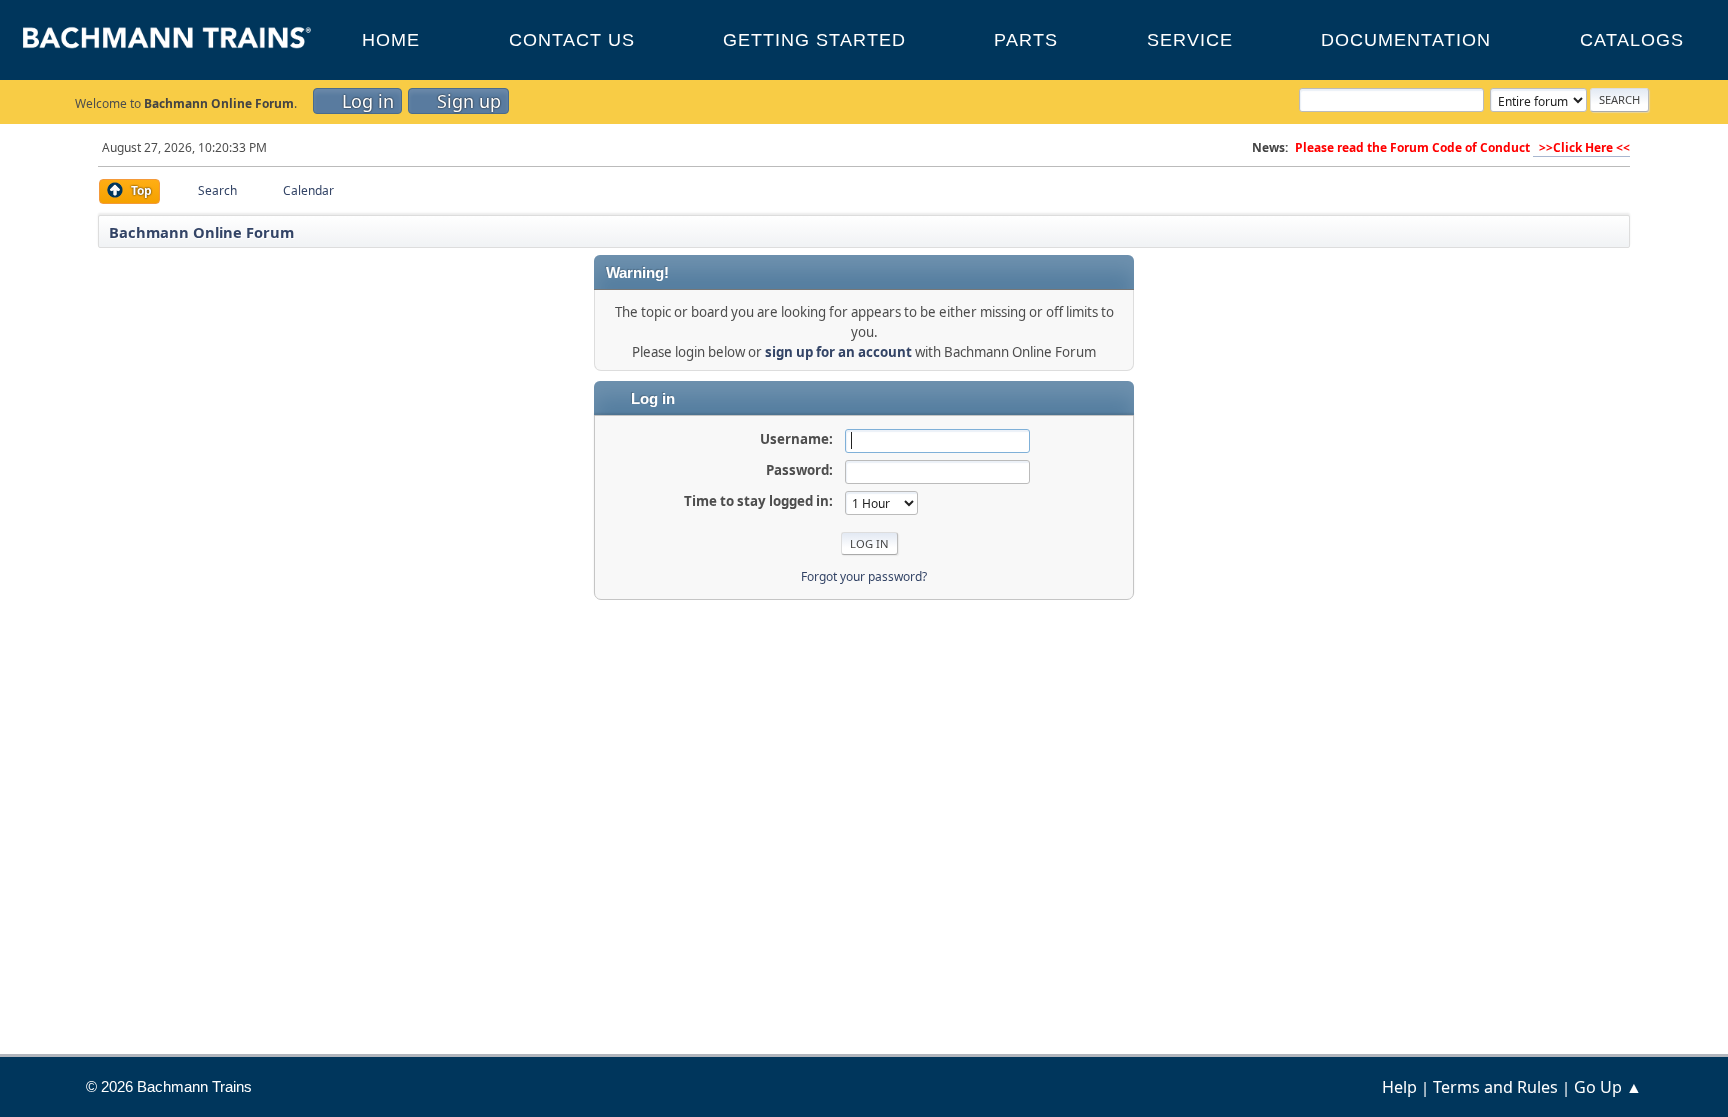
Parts (1026, 40)
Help (1399, 1087)
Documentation (1406, 40)
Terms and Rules (1495, 1087)
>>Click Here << (1581, 147)
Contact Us (572, 40)
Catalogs (1632, 40)
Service (1190, 40)
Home (391, 40)
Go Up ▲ (1608, 1087)
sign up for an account (838, 352)
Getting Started (814, 40)
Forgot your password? (864, 576)
